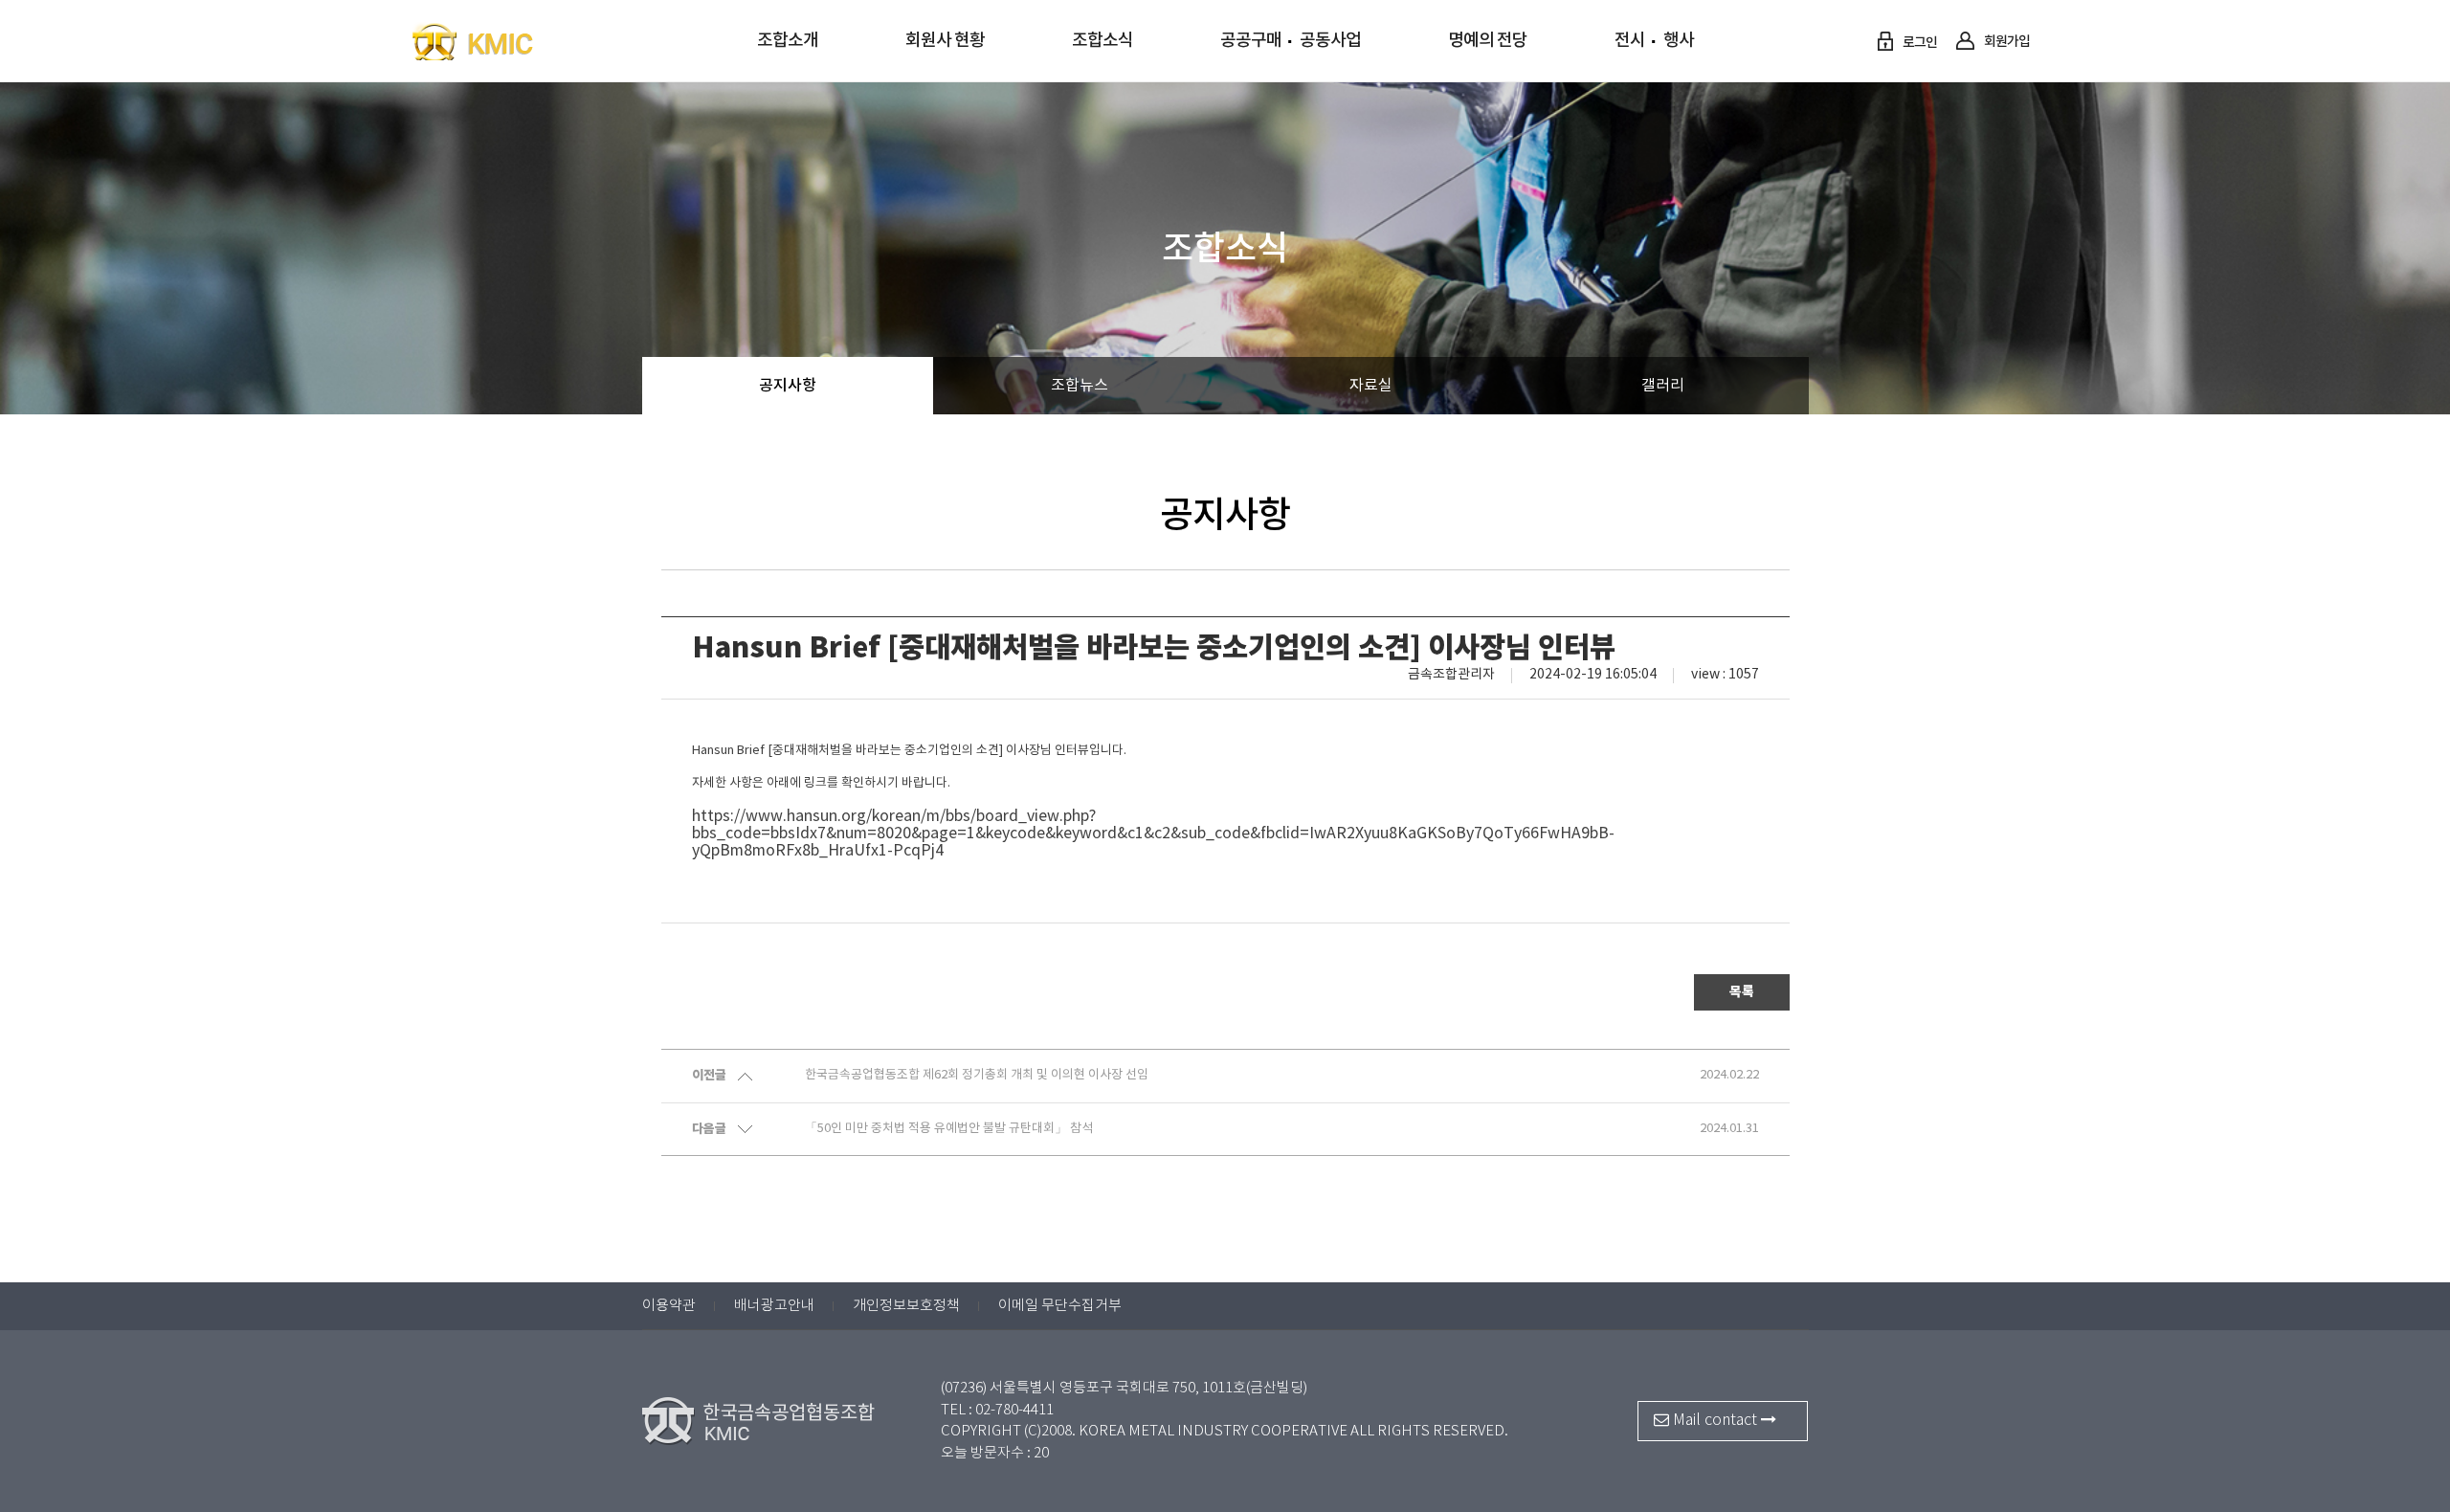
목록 (1742, 992)
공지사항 (788, 386)
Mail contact (1715, 1421)
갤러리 (1663, 386)
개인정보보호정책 (906, 1306)
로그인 (1919, 43)
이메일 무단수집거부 (1060, 1306)
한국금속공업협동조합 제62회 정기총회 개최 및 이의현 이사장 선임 (977, 1075)
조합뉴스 (1080, 386)
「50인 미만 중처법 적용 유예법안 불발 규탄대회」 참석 (949, 1129)
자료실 (1371, 386)
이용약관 (669, 1306)
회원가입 (2006, 42)
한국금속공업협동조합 (511, 41)
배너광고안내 (774, 1306)
